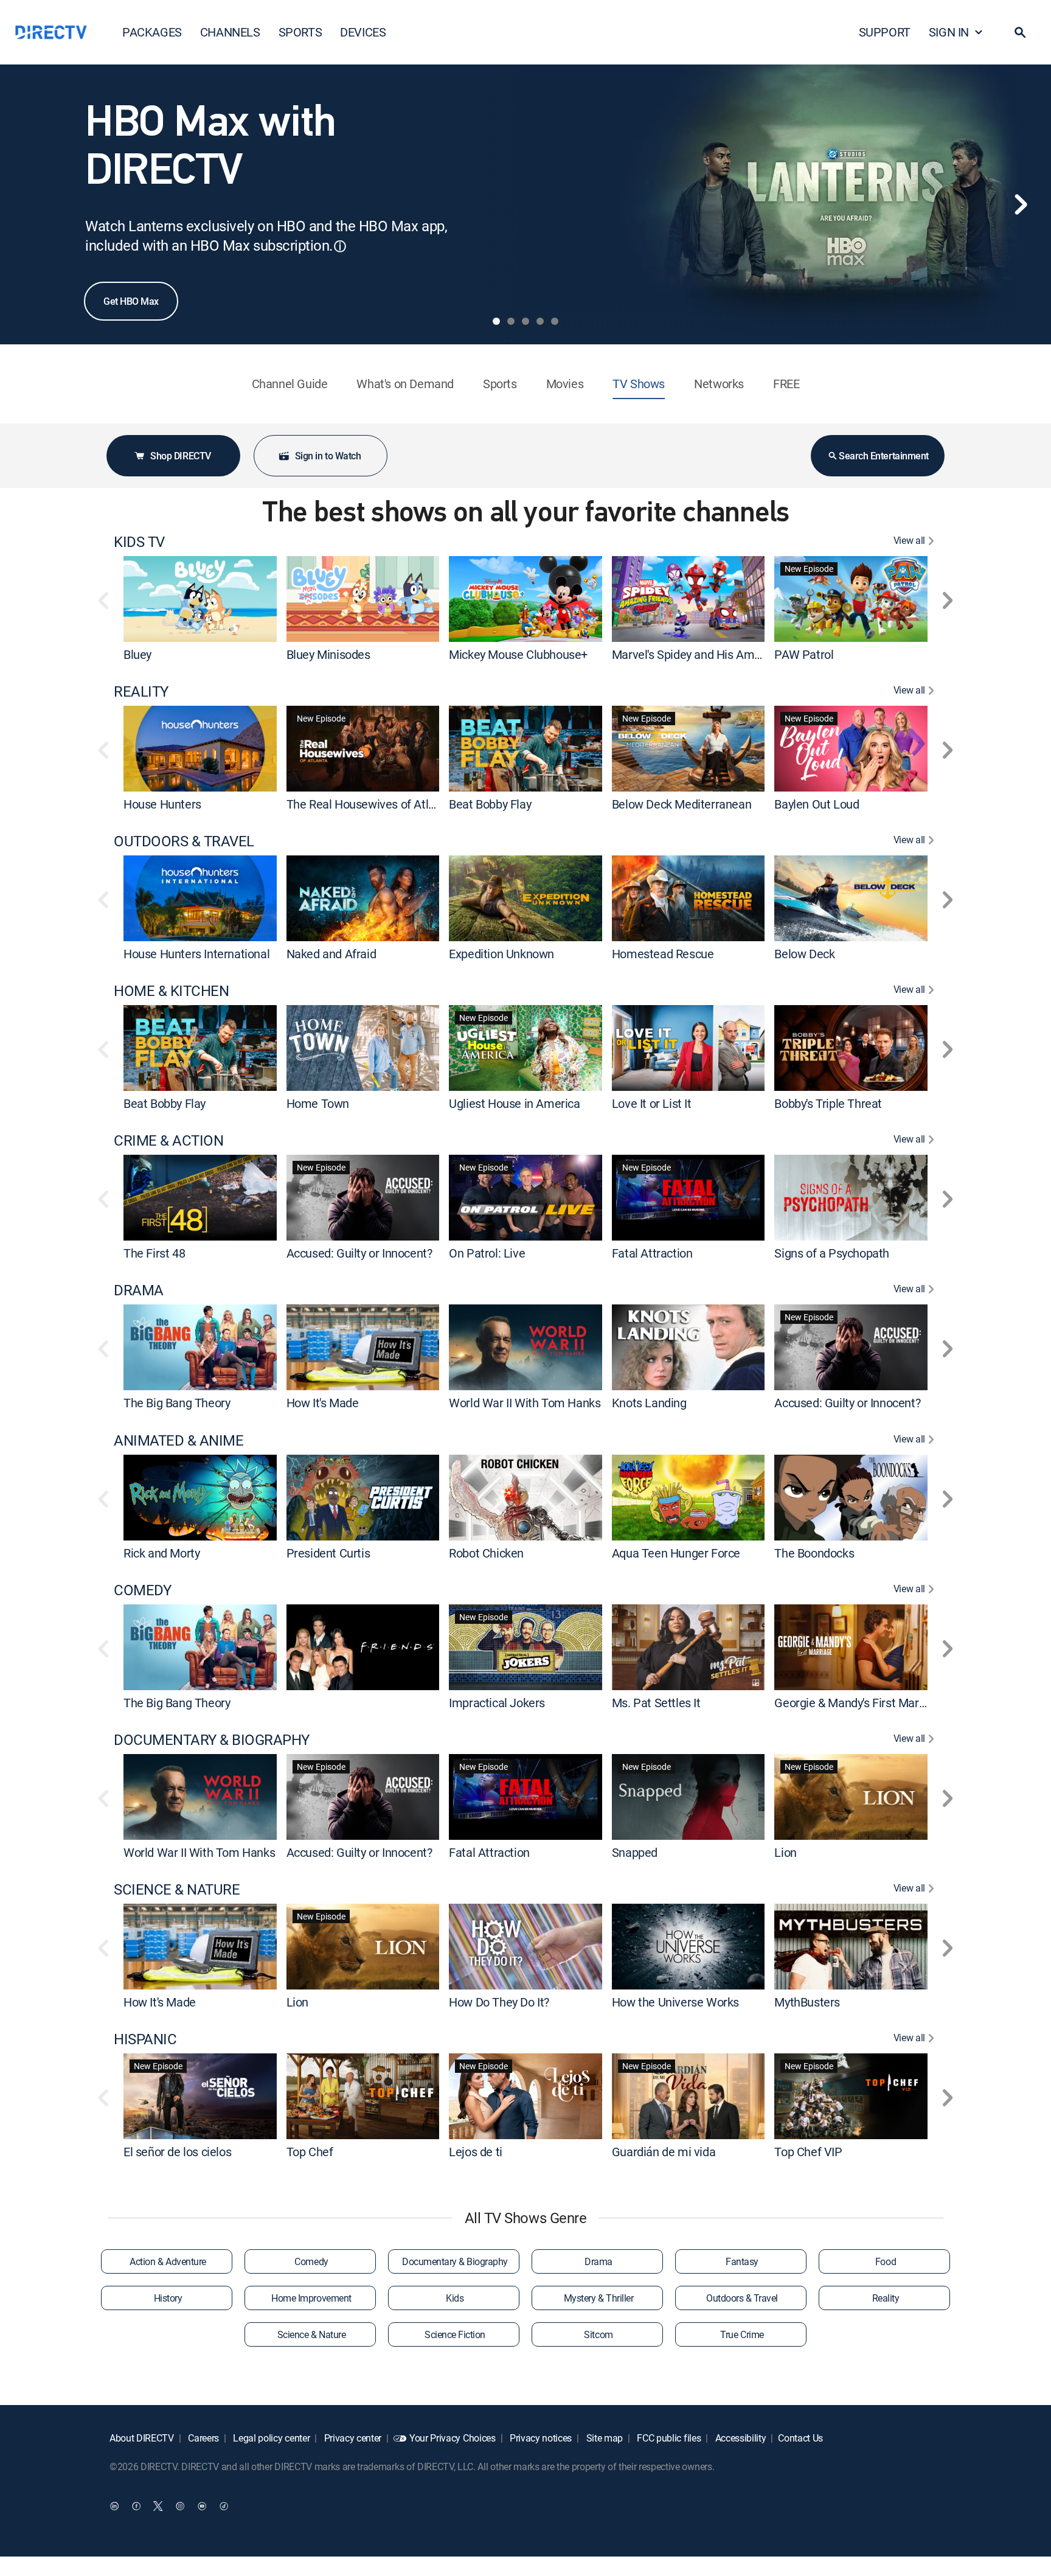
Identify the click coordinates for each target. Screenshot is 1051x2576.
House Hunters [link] (162, 804)
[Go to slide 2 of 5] (511, 321)
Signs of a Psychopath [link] (832, 1253)
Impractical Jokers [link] (497, 1703)
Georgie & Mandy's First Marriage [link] (859, 1703)
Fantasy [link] (742, 2261)
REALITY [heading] (141, 691)
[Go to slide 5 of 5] (555, 321)
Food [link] (886, 2261)
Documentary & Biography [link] (455, 2261)
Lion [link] (785, 1852)
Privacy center (352, 2438)
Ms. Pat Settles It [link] (656, 1703)
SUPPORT (885, 32)
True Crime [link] (742, 2334)
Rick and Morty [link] (161, 1553)
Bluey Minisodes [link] (328, 654)
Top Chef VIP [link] (808, 2152)
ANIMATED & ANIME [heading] (179, 1440)
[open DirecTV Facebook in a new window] (136, 2506)
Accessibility (740, 2438)
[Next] (1021, 204)
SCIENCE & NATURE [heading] (177, 1889)
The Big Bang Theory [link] (177, 1403)
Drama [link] (598, 2261)
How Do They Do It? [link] (499, 2002)
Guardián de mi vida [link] (664, 2152)
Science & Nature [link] (311, 2334)
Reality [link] (886, 2298)
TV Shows (639, 384)
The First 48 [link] (154, 1253)
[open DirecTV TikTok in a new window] (224, 2506)
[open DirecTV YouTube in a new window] (202, 2506)
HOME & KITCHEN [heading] (171, 991)
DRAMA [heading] (139, 1290)
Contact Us (800, 2438)
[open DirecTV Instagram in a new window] (180, 2506)
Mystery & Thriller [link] (598, 2298)
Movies (565, 384)
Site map (603, 2438)
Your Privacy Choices (453, 2438)
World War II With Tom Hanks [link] (525, 1403)
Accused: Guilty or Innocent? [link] (359, 1253)
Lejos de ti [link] (476, 2152)
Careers (203, 2438)
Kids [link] (455, 2298)
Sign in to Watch (328, 456)
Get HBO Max (131, 301)
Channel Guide (290, 384)
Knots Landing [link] (649, 1403)
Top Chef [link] (310, 2152)
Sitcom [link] (598, 2334)
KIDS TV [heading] (139, 542)
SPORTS (300, 32)
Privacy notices (539, 2438)
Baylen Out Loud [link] (817, 804)
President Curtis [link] (328, 1553)
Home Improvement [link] (311, 2298)
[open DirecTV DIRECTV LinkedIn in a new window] (114, 2506)
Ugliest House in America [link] (514, 1103)
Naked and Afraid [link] (331, 954)
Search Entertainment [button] (883, 456)
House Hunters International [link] (196, 954)
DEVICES (363, 32)
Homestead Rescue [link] (663, 954)
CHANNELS (230, 32)
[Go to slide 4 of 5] (540, 321)
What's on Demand (405, 384)
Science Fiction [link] (455, 2334)
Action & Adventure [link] (168, 2261)
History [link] (168, 2298)
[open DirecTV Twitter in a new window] (158, 2506)
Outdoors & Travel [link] (742, 2298)
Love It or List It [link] (652, 1103)
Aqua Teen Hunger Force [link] (676, 1553)
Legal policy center (271, 2438)
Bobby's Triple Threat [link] (828, 1103)
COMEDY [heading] (142, 1590)
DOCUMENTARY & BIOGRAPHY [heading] (212, 1740)
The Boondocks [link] (814, 1553)
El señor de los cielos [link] (177, 2152)
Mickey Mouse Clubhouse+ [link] (518, 654)
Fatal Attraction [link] (652, 1253)
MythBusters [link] (807, 2002)
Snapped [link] (635, 1852)
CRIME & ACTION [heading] (168, 1140)
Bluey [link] (137, 654)
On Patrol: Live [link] (487, 1253)
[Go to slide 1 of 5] (496, 321)
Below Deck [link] (804, 954)
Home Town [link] (318, 1103)
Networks (719, 384)
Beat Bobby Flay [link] (490, 804)
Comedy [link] (311, 2261)
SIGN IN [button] (949, 32)
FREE (786, 384)
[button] (1020, 32)
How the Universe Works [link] (675, 2002)
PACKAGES (152, 32)
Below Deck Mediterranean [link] (682, 804)
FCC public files (668, 2438)
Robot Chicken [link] (486, 1553)
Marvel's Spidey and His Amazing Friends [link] (718, 654)
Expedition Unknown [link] (501, 954)
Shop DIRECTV (180, 456)
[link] (200, 599)
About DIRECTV (142, 2438)
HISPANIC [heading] (145, 2039)
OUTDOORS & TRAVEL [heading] (184, 841)
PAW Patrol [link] (804, 654)
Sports (500, 384)
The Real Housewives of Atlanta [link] (369, 804)
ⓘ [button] (340, 246)
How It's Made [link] (323, 1403)
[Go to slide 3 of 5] (525, 321)
